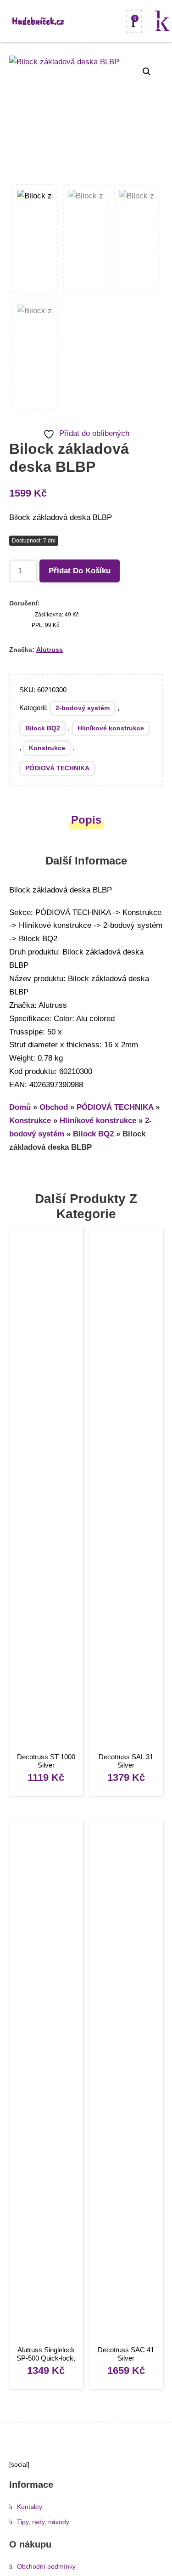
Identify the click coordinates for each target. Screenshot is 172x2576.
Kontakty (30, 2507)
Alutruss (50, 650)
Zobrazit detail (46, 1491)
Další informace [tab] (86, 861)
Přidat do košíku (80, 571)
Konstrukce (47, 748)
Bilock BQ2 (43, 728)
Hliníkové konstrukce (111, 728)
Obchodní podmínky (46, 2567)
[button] (147, 72)
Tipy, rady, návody (43, 2522)
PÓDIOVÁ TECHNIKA (57, 768)
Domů (20, 1107)
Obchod (54, 1107)
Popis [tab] (86, 820)
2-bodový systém (83, 708)
